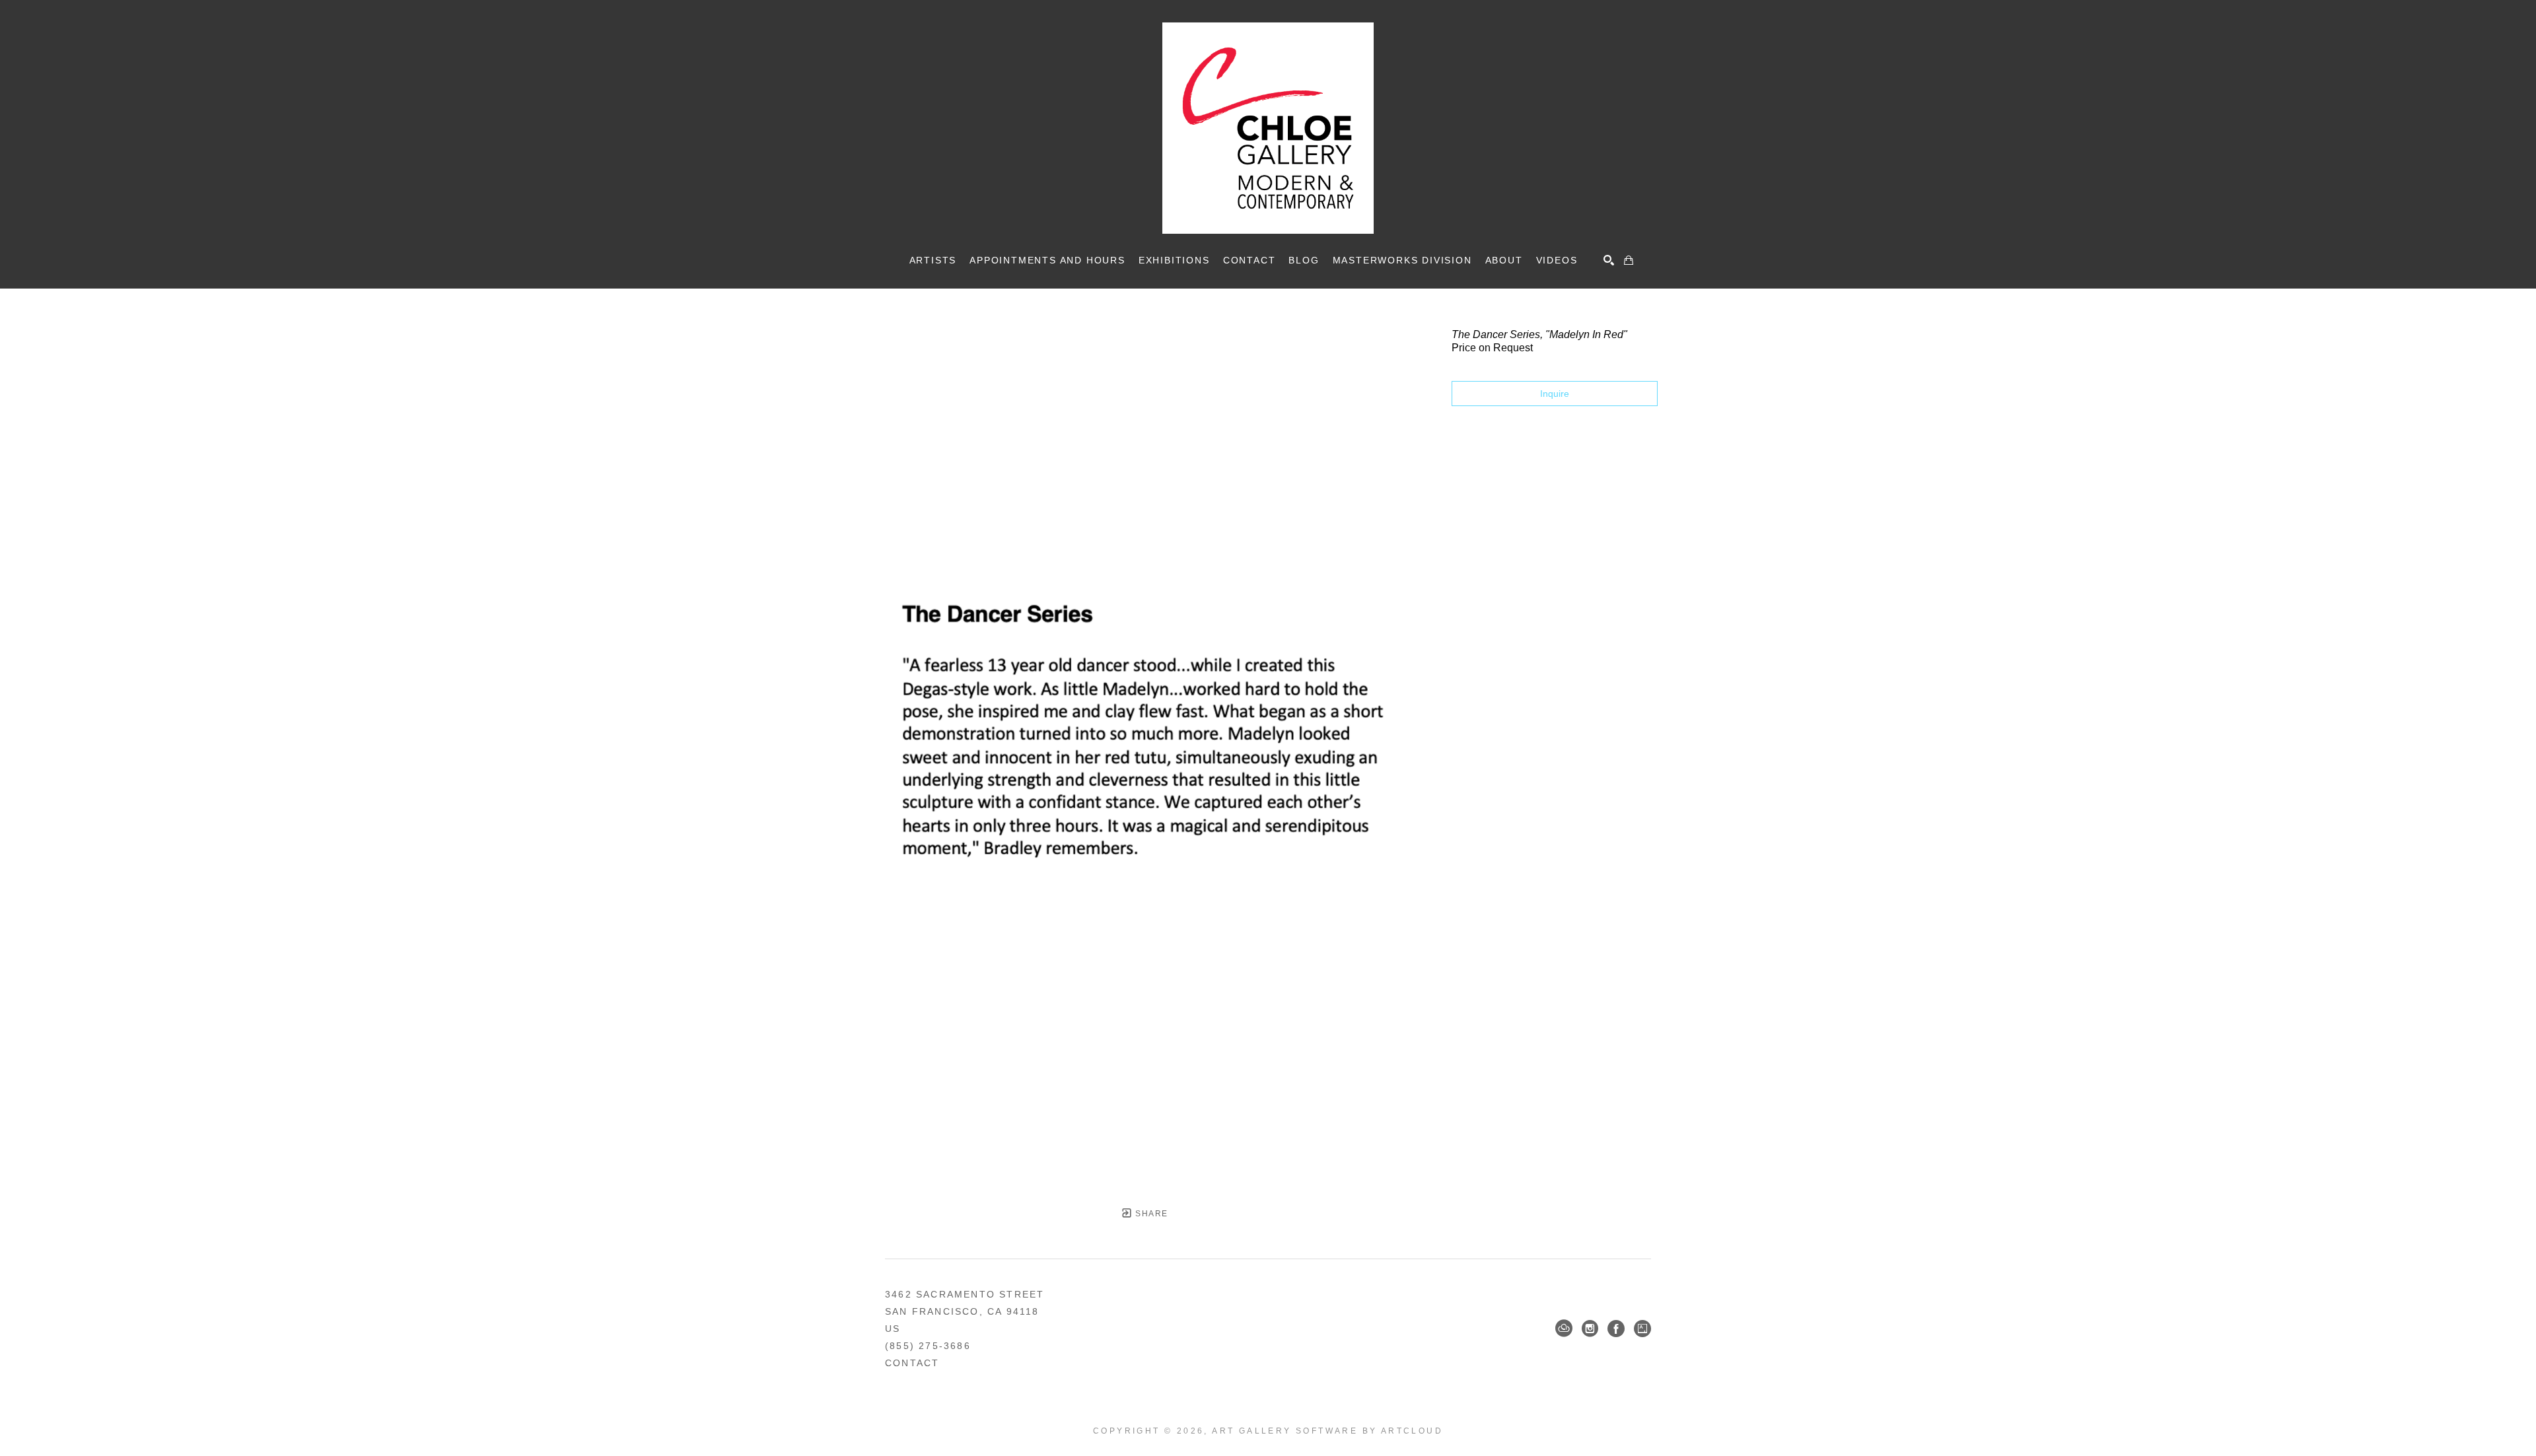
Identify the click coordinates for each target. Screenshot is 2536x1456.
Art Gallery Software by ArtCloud (1327, 1431)
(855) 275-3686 (928, 1346)
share (1150, 1214)
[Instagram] (1590, 1329)
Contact (912, 1363)
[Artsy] (1642, 1329)
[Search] (1609, 260)
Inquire (1555, 394)
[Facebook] (1616, 1329)
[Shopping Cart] (1629, 260)
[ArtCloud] (1564, 1329)
